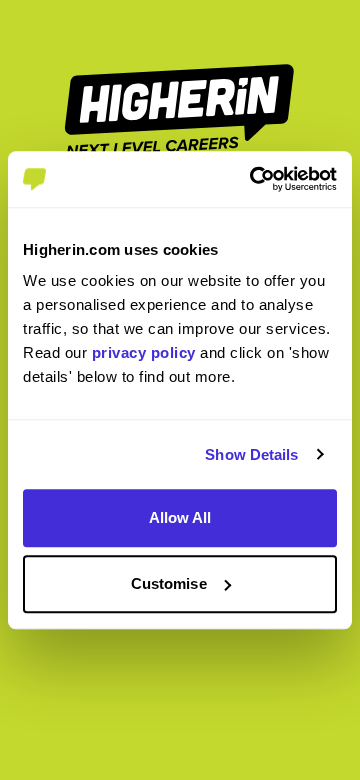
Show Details (251, 454)
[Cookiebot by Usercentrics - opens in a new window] (254, 179)
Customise (169, 583)
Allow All (180, 517)
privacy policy (144, 352)
